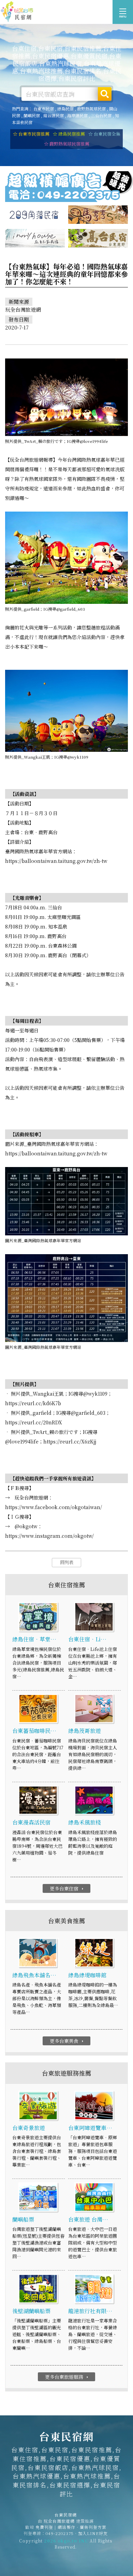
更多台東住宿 (67, 1888)
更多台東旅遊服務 (67, 2377)
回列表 (67, 1562)
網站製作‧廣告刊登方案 (82, 2527)
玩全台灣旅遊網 (59, 2521)
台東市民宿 (44, 109)
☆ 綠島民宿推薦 (69, 134)
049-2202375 (60, 2533)
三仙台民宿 (101, 115)
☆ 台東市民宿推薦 (31, 134)
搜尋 (105, 94)
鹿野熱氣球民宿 (91, 109)
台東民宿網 (17, 12)
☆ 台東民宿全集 (104, 134)
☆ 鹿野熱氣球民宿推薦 (67, 144)
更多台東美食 (67, 2041)
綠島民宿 (65, 109)
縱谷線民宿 (54, 115)
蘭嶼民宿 (32, 115)
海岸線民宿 (77, 115)
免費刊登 (44, 2527)
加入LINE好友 (93, 2533)
